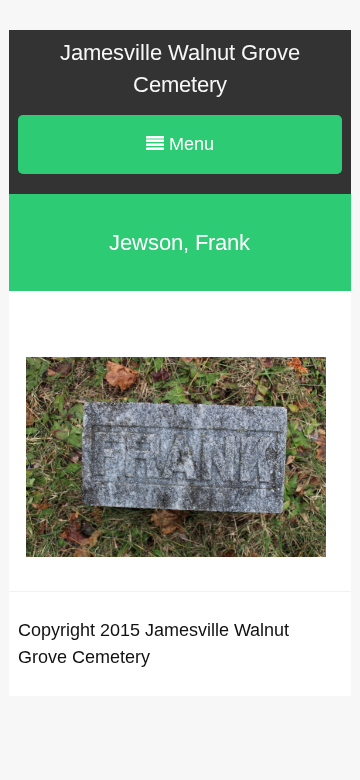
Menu (189, 144)
